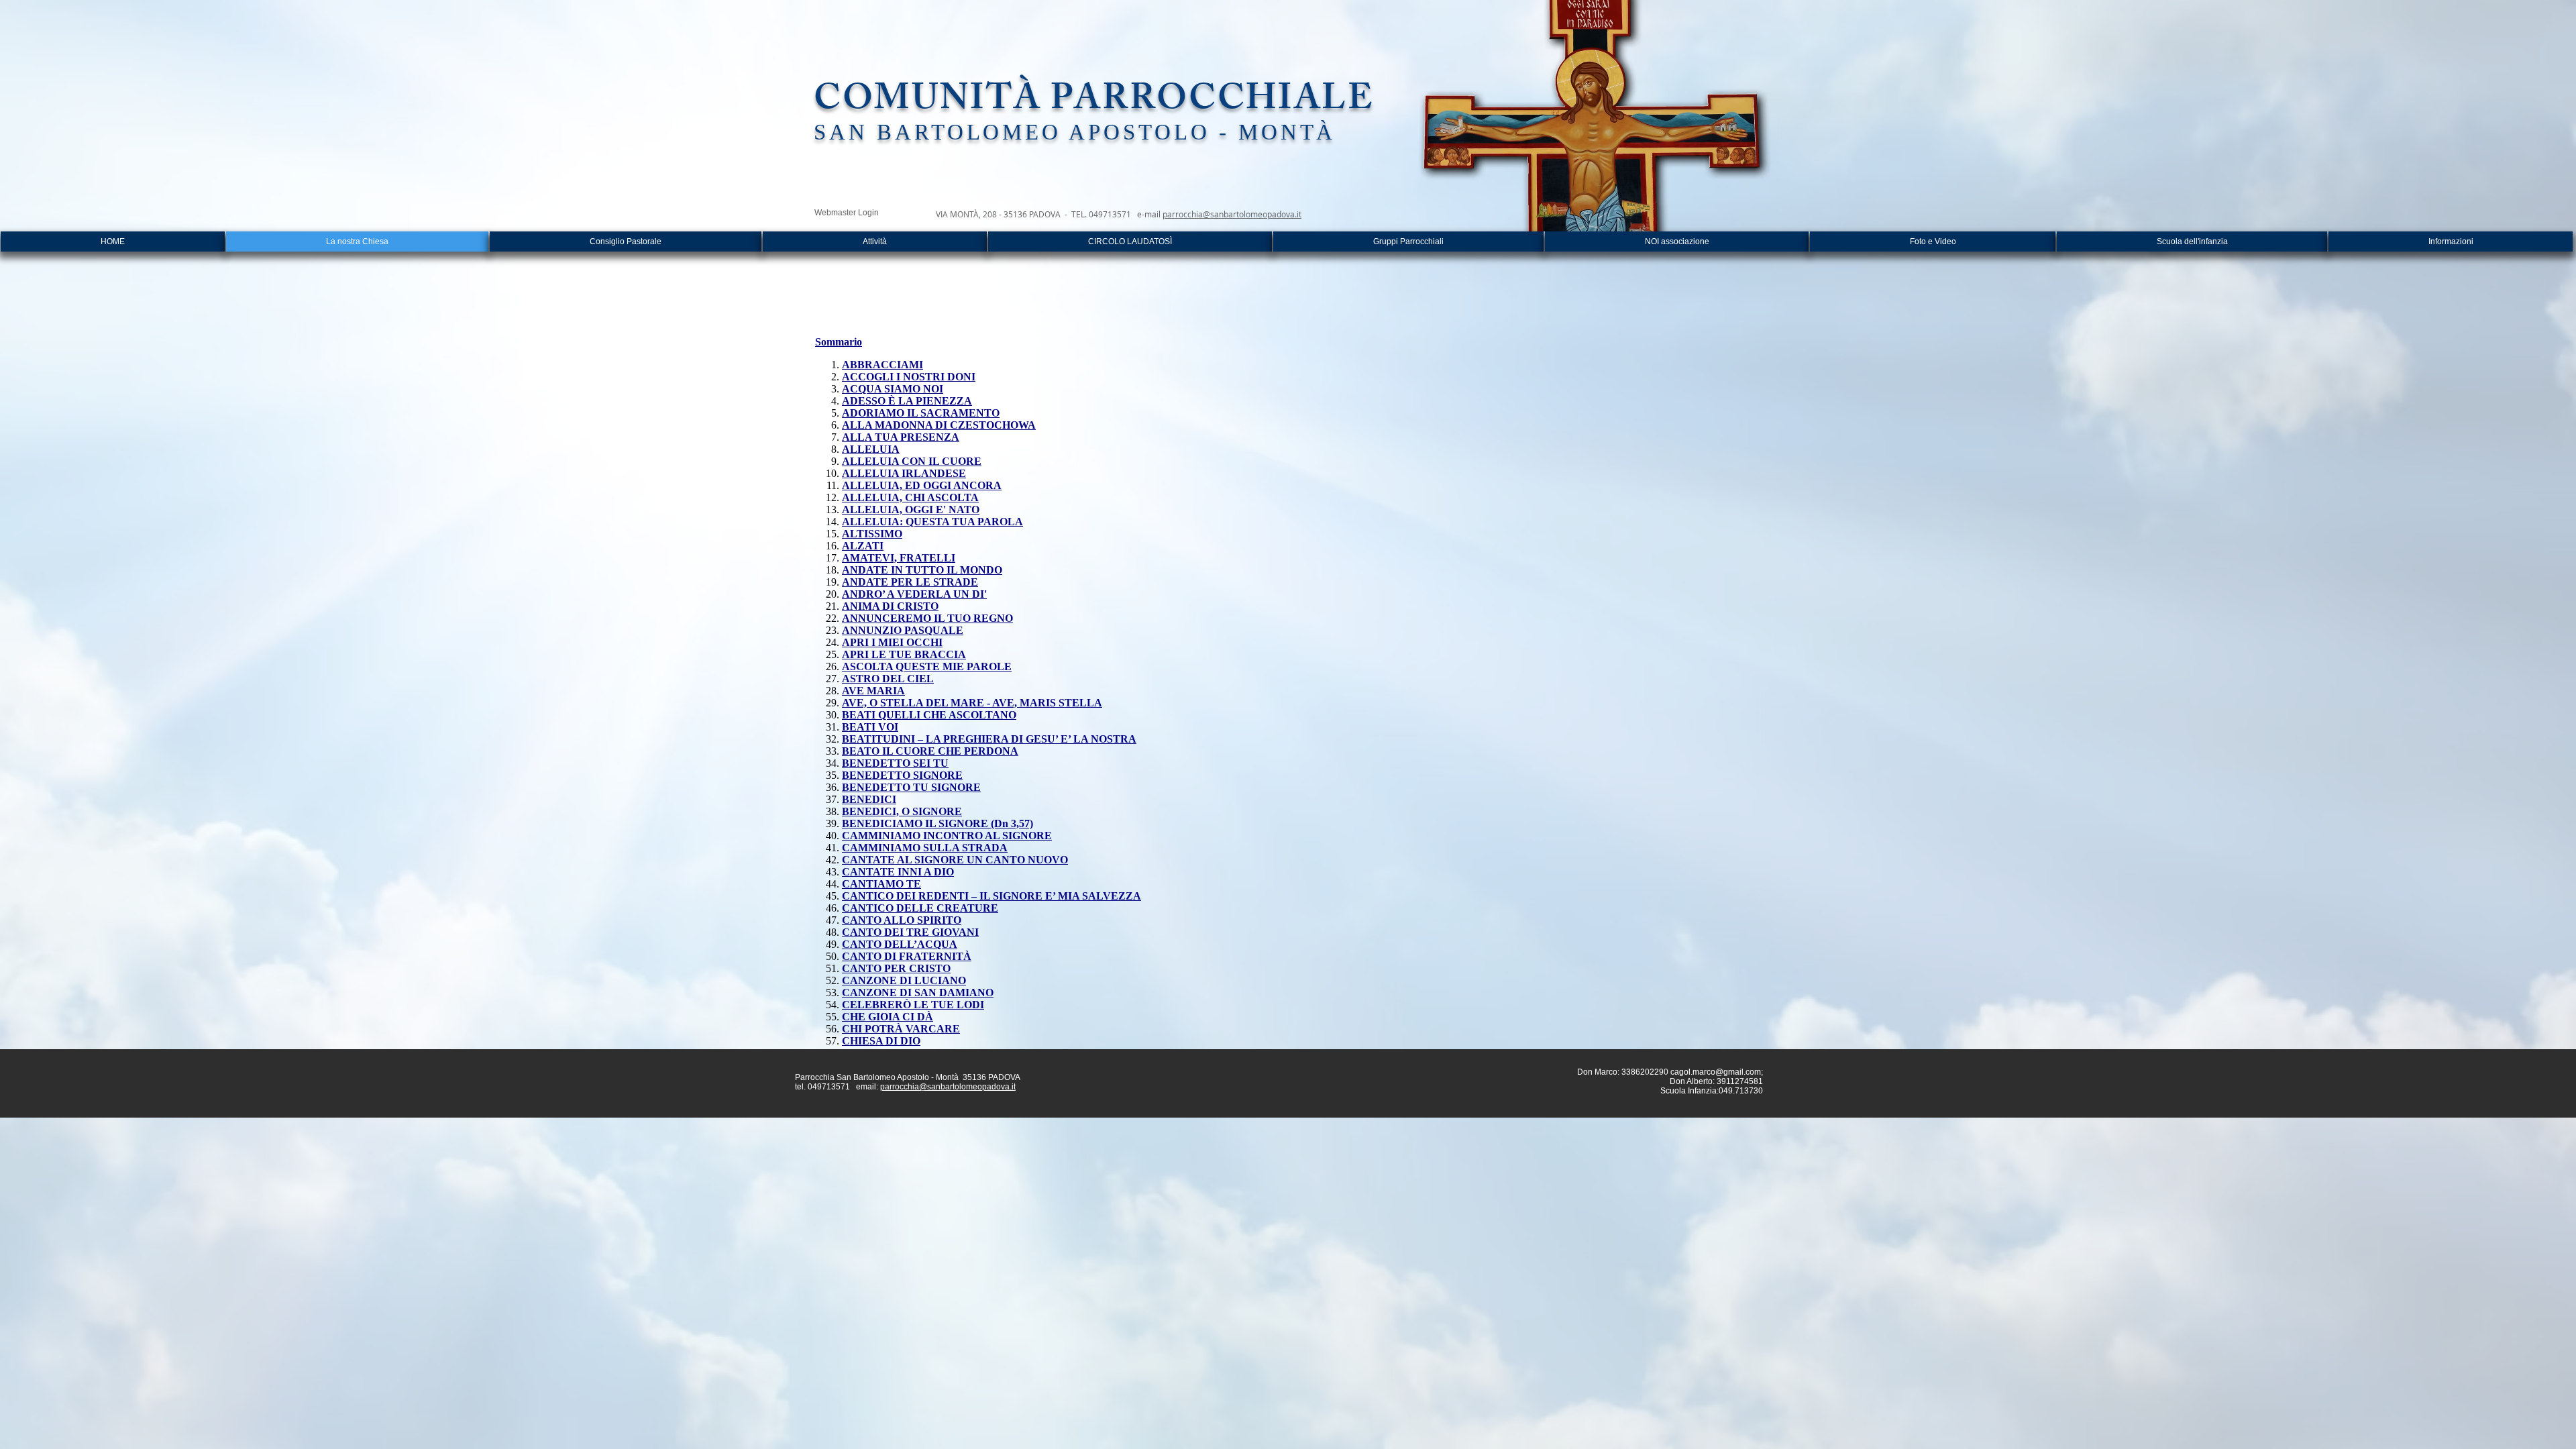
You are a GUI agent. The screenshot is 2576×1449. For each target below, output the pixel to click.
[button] (875, 241)
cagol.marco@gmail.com (1716, 1072)
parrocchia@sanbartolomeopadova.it (1232, 214)
